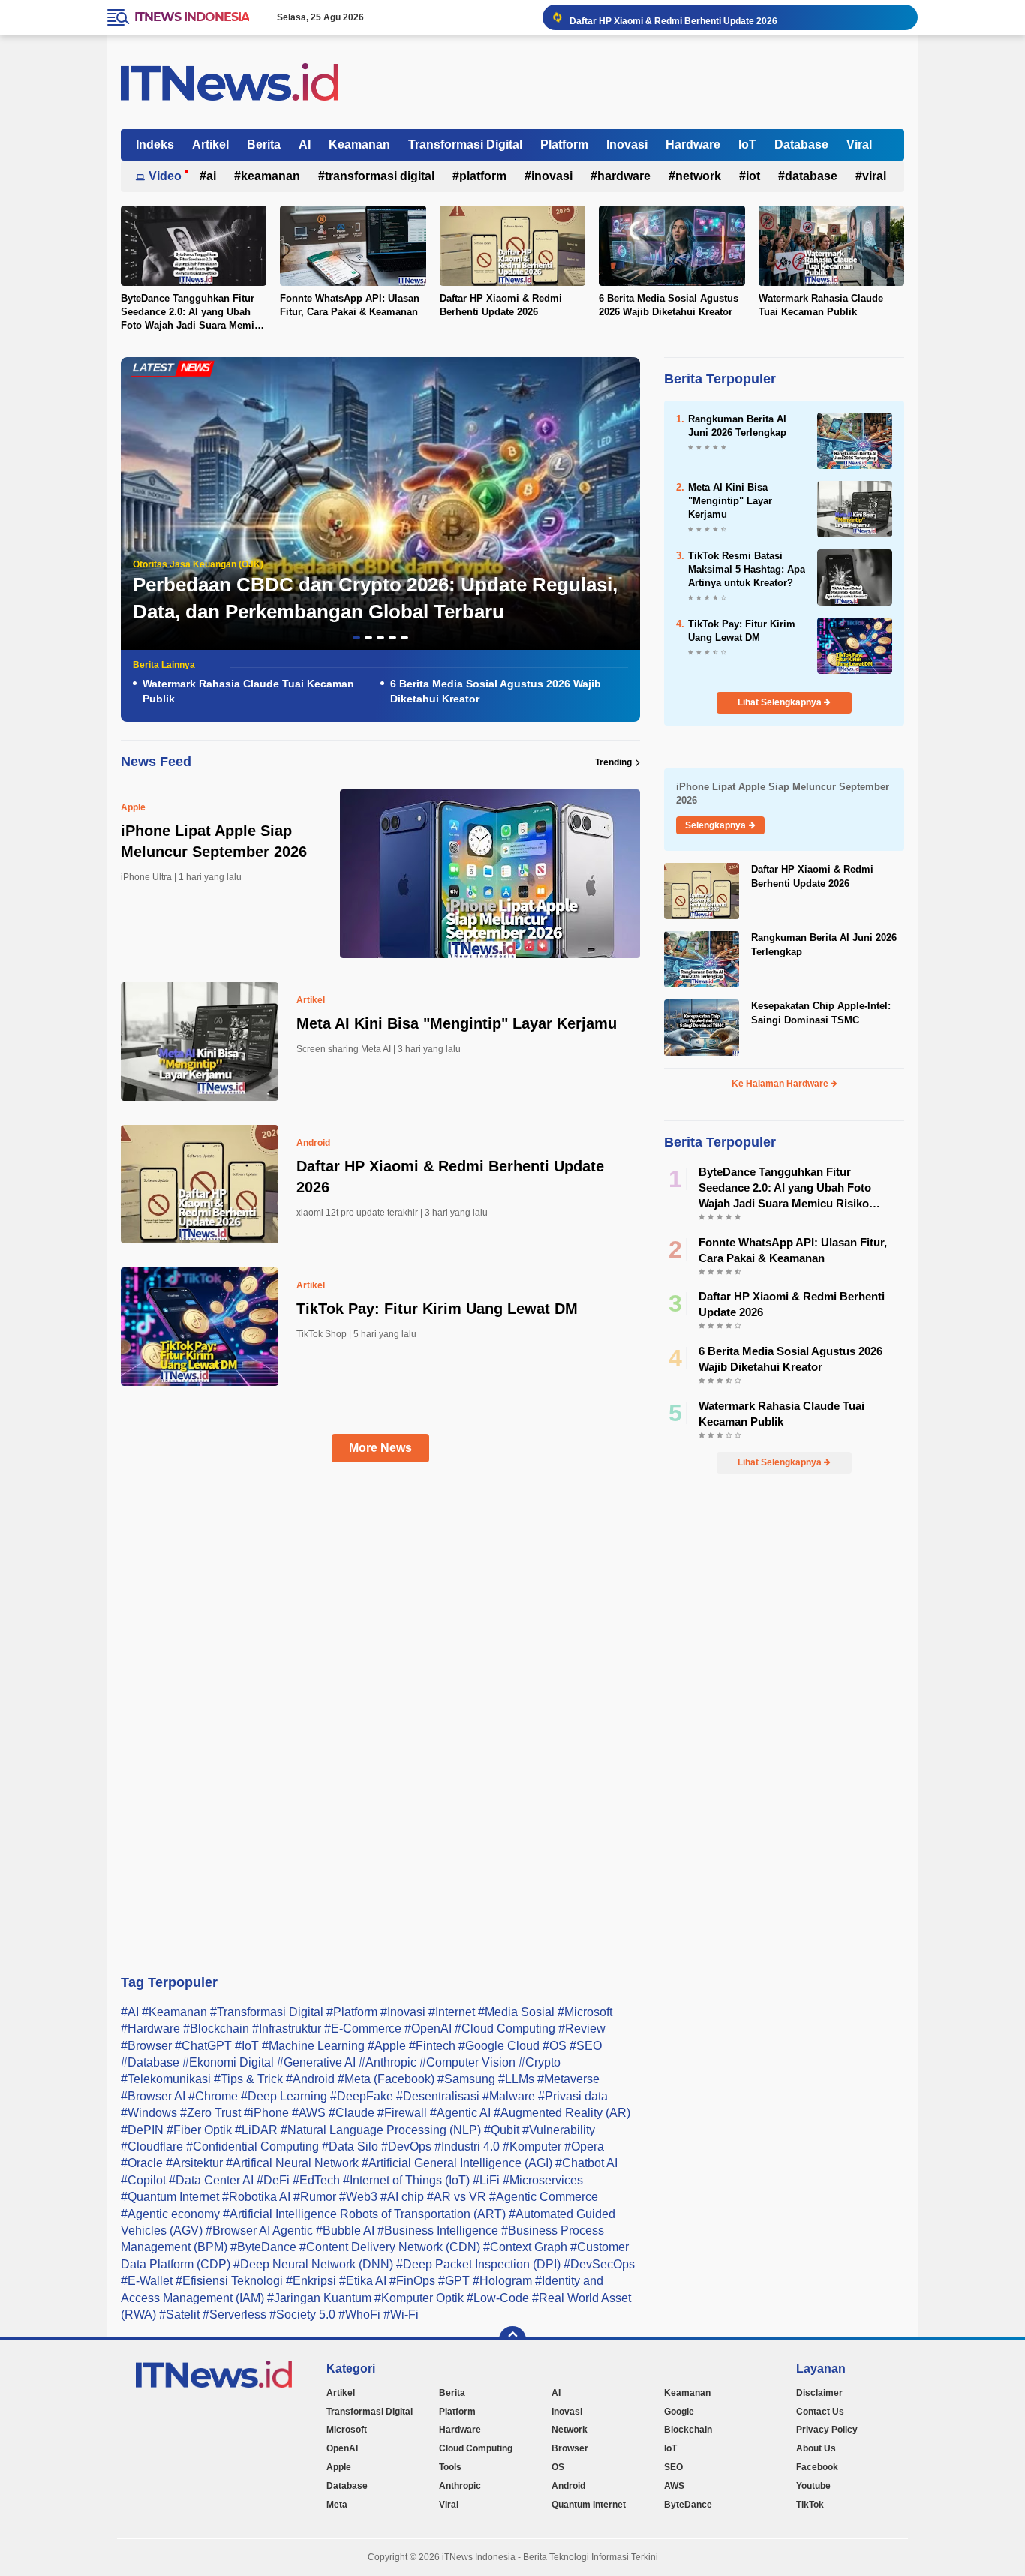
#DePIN (142, 2130)
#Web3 (358, 2197)
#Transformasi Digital (267, 2012)
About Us (816, 2448)
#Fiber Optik (199, 2130)
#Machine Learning (313, 2046)
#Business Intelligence (438, 2230)
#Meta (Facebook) (386, 2079)
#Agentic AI (460, 2113)
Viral (859, 144)
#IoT (247, 2046)
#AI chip (402, 2197)
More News (380, 1448)
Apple (133, 807)
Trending (613, 762)
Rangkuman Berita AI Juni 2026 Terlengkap (737, 426)
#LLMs (516, 2079)
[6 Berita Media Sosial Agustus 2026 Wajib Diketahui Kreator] (672, 245)
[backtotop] (512, 2340)
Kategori (351, 2369)
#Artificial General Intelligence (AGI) (457, 2163)
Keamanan (359, 144)
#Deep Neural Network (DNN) (313, 2264)
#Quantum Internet (170, 2197)
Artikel (210, 144)
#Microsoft (585, 2012)
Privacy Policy (827, 2430)
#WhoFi (359, 2314)
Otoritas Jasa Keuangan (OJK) (198, 564)
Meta (337, 2505)
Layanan (821, 2369)
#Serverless (234, 2314)
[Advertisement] (392, 1724)
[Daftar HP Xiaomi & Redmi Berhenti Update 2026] (512, 245)
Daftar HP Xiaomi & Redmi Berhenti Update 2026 (673, 17)
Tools (450, 2467)
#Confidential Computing (252, 2146)
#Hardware (150, 2029)
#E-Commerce (363, 2029)
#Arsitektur (194, 2163)
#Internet (452, 2012)
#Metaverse (568, 2079)
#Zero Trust (210, 2113)
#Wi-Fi (401, 2314)
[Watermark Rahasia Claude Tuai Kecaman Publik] (831, 245)
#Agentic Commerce (544, 2197)
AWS (674, 2486)
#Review (582, 2029)
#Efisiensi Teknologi (229, 2281)
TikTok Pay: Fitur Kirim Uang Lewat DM (437, 1309)
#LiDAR (256, 2130)
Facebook (817, 2467)
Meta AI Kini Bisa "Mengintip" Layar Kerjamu (457, 1023)
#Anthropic (388, 2062)
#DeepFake (362, 2096)
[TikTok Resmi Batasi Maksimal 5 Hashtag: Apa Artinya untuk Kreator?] (855, 576)
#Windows (149, 2113)
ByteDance (688, 2505)
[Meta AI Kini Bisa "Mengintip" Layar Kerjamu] (855, 508)
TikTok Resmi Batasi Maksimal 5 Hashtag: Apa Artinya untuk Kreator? (747, 569)
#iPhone (266, 2113)
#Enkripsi (311, 2281)
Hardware (693, 144)
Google (679, 2412)
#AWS (309, 2113)
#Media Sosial (516, 2012)
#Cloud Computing (505, 2029)
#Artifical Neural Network (292, 2163)
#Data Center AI (211, 2180)
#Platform (352, 2012)
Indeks (155, 144)
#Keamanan (174, 2012)
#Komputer (532, 2146)
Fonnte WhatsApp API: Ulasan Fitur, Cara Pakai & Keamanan (350, 305)
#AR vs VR (457, 2197)
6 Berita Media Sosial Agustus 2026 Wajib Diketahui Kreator (669, 305)
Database (801, 144)
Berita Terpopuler (720, 379)
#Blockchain (216, 2029)
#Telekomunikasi (166, 2079)
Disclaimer (819, 2393)
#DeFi (273, 2180)
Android (313, 1143)
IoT (747, 144)
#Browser (146, 2046)
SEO (673, 2467)
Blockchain (688, 2430)
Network (698, 176)
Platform (564, 144)
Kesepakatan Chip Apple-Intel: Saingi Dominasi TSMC (821, 1013)
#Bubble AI (345, 2230)
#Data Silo (350, 2146)
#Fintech (432, 2046)
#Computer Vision (467, 2062)
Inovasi (627, 144)
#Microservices (543, 2180)
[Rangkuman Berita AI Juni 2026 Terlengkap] (855, 439)
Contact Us (820, 2412)
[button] (356, 637)
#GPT (454, 2281)
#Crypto (540, 2062)
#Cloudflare (152, 2146)
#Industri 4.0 (467, 2146)
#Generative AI (316, 2062)
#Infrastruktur (287, 2029)
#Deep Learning (284, 2096)
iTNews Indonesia (192, 17)
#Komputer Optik (419, 2298)
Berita (264, 144)
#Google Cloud (499, 2046)
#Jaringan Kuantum (319, 2298)
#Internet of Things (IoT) (406, 2180)
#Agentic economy (170, 2214)
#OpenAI (428, 2029)
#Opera (584, 2146)
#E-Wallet (147, 2281)
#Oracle (142, 2163)
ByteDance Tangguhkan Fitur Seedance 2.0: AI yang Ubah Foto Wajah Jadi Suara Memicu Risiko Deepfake (193, 313)
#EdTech (316, 2180)
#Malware (509, 2096)
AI (305, 144)
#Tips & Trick (248, 2079)
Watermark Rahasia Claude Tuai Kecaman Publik (821, 305)
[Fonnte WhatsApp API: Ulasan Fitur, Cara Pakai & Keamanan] (353, 245)
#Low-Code (498, 2298)
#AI (130, 2012)
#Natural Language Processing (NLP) (381, 2130)
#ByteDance (263, 2247)
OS (558, 2467)
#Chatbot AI (586, 2163)
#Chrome (213, 2096)
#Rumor (315, 2197)
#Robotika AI (256, 2197)
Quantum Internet (589, 2505)
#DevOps (406, 2146)
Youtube (813, 2486)
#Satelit (179, 2314)
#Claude (352, 2113)
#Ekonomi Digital (228, 2062)
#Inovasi (403, 2012)
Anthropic (460, 2486)
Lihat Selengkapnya (781, 702)
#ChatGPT (203, 2046)
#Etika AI (363, 2281)
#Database (150, 2062)
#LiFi (486, 2180)
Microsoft (347, 2430)
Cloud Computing (476, 2448)
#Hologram (502, 2281)
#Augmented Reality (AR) (562, 2113)
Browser (570, 2448)
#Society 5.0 (302, 2314)
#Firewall (402, 2113)
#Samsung (466, 2079)
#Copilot (143, 2180)
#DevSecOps (599, 2264)
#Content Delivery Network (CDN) (390, 2247)
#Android (310, 2079)
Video (165, 176)
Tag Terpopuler (169, 1982)
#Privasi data (573, 2096)
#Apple (387, 2046)
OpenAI (342, 2448)
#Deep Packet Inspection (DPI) (478, 2264)
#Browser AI (153, 2096)
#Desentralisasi (438, 2096)
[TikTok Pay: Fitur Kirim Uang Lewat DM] (855, 644)
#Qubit (502, 2130)
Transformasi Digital (465, 144)
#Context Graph (525, 2247)
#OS (555, 2046)
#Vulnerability (559, 2130)
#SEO (586, 2046)
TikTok (810, 2505)
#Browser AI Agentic (259, 2230)
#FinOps (412, 2281)
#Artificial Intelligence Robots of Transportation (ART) (364, 2214)
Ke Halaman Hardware (781, 1084)
